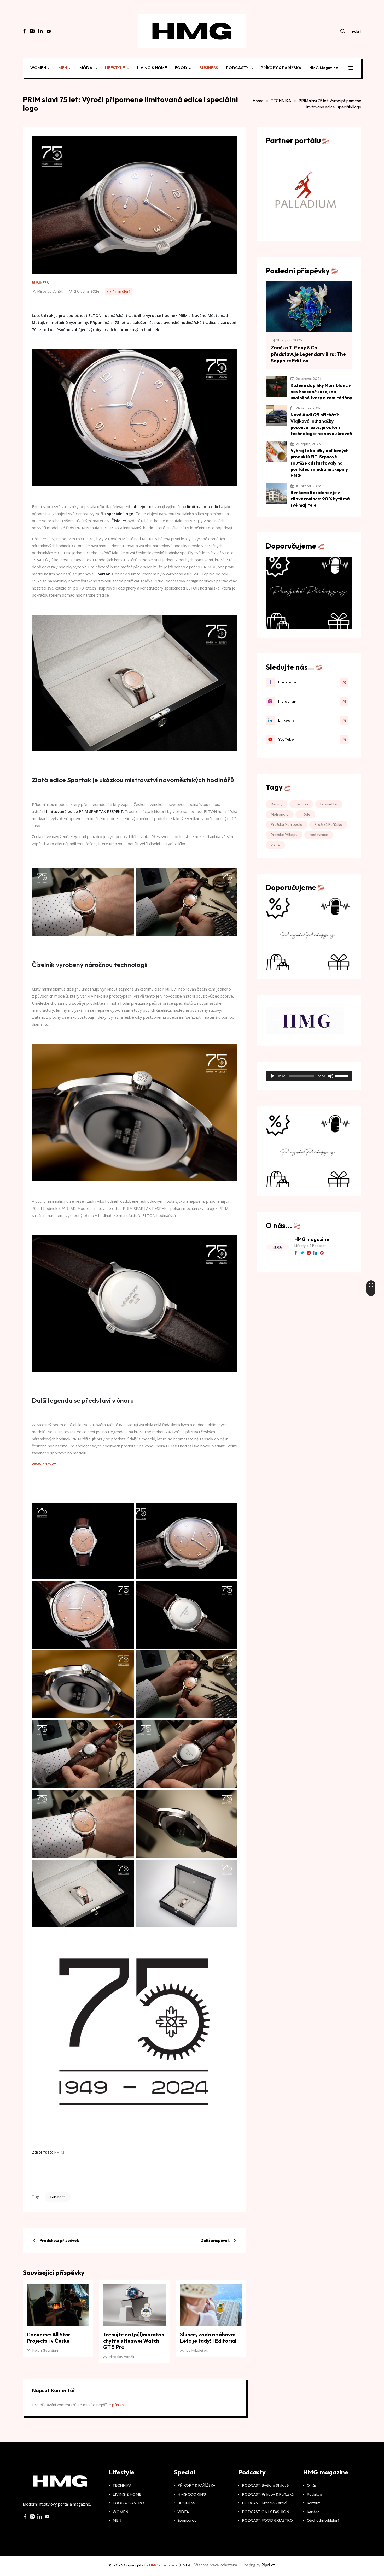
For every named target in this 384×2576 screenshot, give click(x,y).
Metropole (280, 814)
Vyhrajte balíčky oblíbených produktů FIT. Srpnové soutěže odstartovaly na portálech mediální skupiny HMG (320, 463)
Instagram (288, 701)
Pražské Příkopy (284, 835)
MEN (63, 68)
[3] (309, 1148)
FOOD (181, 68)
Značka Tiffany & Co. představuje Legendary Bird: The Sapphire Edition (308, 354)
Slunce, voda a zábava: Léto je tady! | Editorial (208, 2338)
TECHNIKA (281, 101)
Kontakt (313, 2503)
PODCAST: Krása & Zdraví (264, 2503)
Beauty (277, 804)
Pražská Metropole (287, 824)
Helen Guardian (45, 2350)
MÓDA (86, 68)
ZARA (275, 845)
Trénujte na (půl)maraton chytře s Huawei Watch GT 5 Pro (134, 2341)
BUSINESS (209, 68)
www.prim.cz (44, 1464)
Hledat (354, 31)
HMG (184, 2565)
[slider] (342, 1076)
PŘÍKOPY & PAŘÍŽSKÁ (281, 68)
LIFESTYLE (115, 68)
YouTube (286, 739)
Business (58, 2197)
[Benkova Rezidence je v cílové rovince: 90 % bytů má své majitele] (276, 494)
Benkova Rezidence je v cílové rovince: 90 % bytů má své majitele (320, 499)
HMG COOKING (192, 2494)
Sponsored (187, 2520)
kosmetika (329, 804)
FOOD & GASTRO (128, 2503)
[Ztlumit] (331, 1076)
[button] (350, 69)
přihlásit (119, 2405)
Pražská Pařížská (328, 824)
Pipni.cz (268, 2565)
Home (258, 101)
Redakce (314, 2494)
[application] (309, 1076)
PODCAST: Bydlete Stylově (265, 2485)
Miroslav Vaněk (50, 291)
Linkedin (286, 720)
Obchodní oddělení (323, 2520)
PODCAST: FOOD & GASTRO (267, 2520)
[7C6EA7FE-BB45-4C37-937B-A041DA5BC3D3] (309, 934)
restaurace (319, 835)
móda (305, 814)
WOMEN (38, 68)
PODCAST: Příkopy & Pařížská (268, 2494)
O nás (312, 2485)
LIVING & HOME (152, 68)
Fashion (301, 804)
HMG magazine (324, 68)
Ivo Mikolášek (197, 2350)
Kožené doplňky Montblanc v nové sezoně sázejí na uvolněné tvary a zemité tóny (321, 391)
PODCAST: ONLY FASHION (266, 2512)
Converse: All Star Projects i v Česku (49, 2338)
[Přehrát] (272, 1076)
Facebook (287, 682)
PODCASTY (237, 68)
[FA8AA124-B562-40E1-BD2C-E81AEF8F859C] (309, 592)
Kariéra (313, 2512)
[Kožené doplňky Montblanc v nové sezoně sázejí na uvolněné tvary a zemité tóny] (276, 386)
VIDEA (183, 2512)
